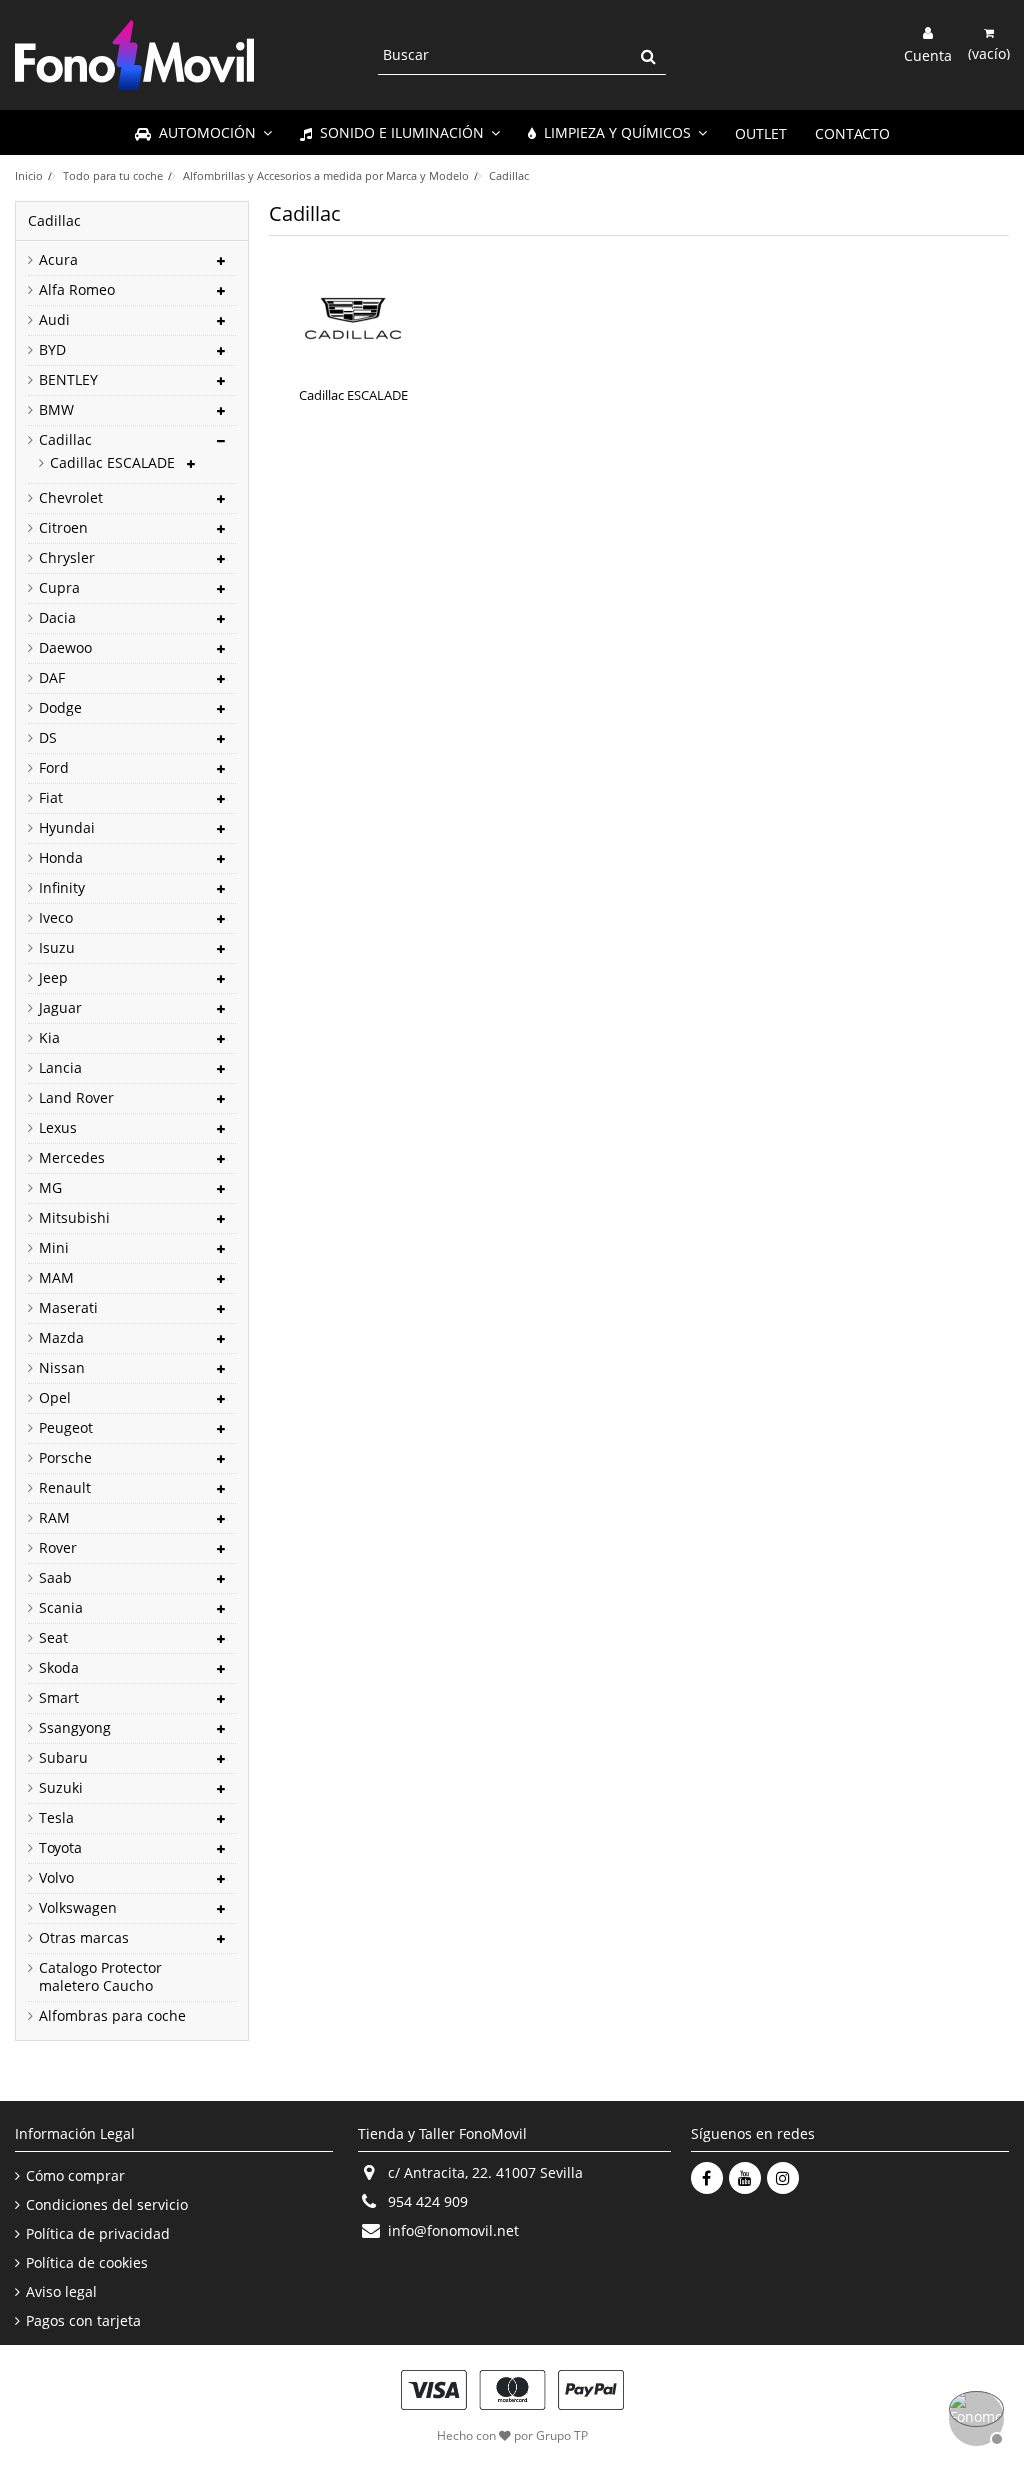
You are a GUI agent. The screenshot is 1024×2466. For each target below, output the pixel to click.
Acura (58, 260)
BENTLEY (68, 380)
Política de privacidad (98, 2234)
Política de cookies (87, 2263)
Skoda (59, 1668)
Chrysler (67, 558)
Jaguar (60, 1008)
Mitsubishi (74, 1218)
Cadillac (65, 440)
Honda (61, 858)
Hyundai (67, 828)
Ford (54, 768)
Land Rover (76, 1098)
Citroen (63, 528)
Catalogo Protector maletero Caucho (100, 1977)
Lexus (58, 1128)
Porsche (65, 1458)
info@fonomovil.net (453, 2230)
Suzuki (61, 1788)
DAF (52, 678)
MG (50, 1188)
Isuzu (57, 948)
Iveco (56, 918)
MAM (56, 1278)
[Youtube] (745, 2178)
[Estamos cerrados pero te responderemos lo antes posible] (974, 2416)
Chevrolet (71, 498)
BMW (56, 410)
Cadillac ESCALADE (353, 395)
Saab (55, 1578)
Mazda (61, 1338)
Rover (58, 1548)
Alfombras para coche (112, 2016)
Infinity (62, 888)
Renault (65, 1488)
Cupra (59, 588)
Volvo (56, 1878)
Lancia (60, 1068)
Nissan (62, 1368)
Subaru (63, 1758)
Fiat (51, 798)
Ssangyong (75, 1728)
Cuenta (928, 54)
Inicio (29, 175)
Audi (54, 320)
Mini (54, 1248)
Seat (53, 1638)
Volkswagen (78, 1908)
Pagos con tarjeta (83, 2321)
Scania (61, 1608)
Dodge (60, 708)
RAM (54, 1518)
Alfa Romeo (77, 290)
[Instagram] (783, 2178)
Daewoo (65, 648)
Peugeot (66, 1428)
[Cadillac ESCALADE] (354, 318)
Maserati (68, 1308)
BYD (52, 350)
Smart (59, 1698)
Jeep (53, 978)
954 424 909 (428, 2201)
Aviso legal (61, 2292)
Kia (49, 1038)
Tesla (56, 1818)
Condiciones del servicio (107, 2205)
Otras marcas (84, 1938)
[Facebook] (707, 2178)
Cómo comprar (75, 2176)
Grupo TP (562, 2435)
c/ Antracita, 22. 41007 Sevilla (485, 2172)
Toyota (60, 1848)
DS (48, 738)
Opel (55, 1398)
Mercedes (72, 1158)
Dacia (57, 618)
